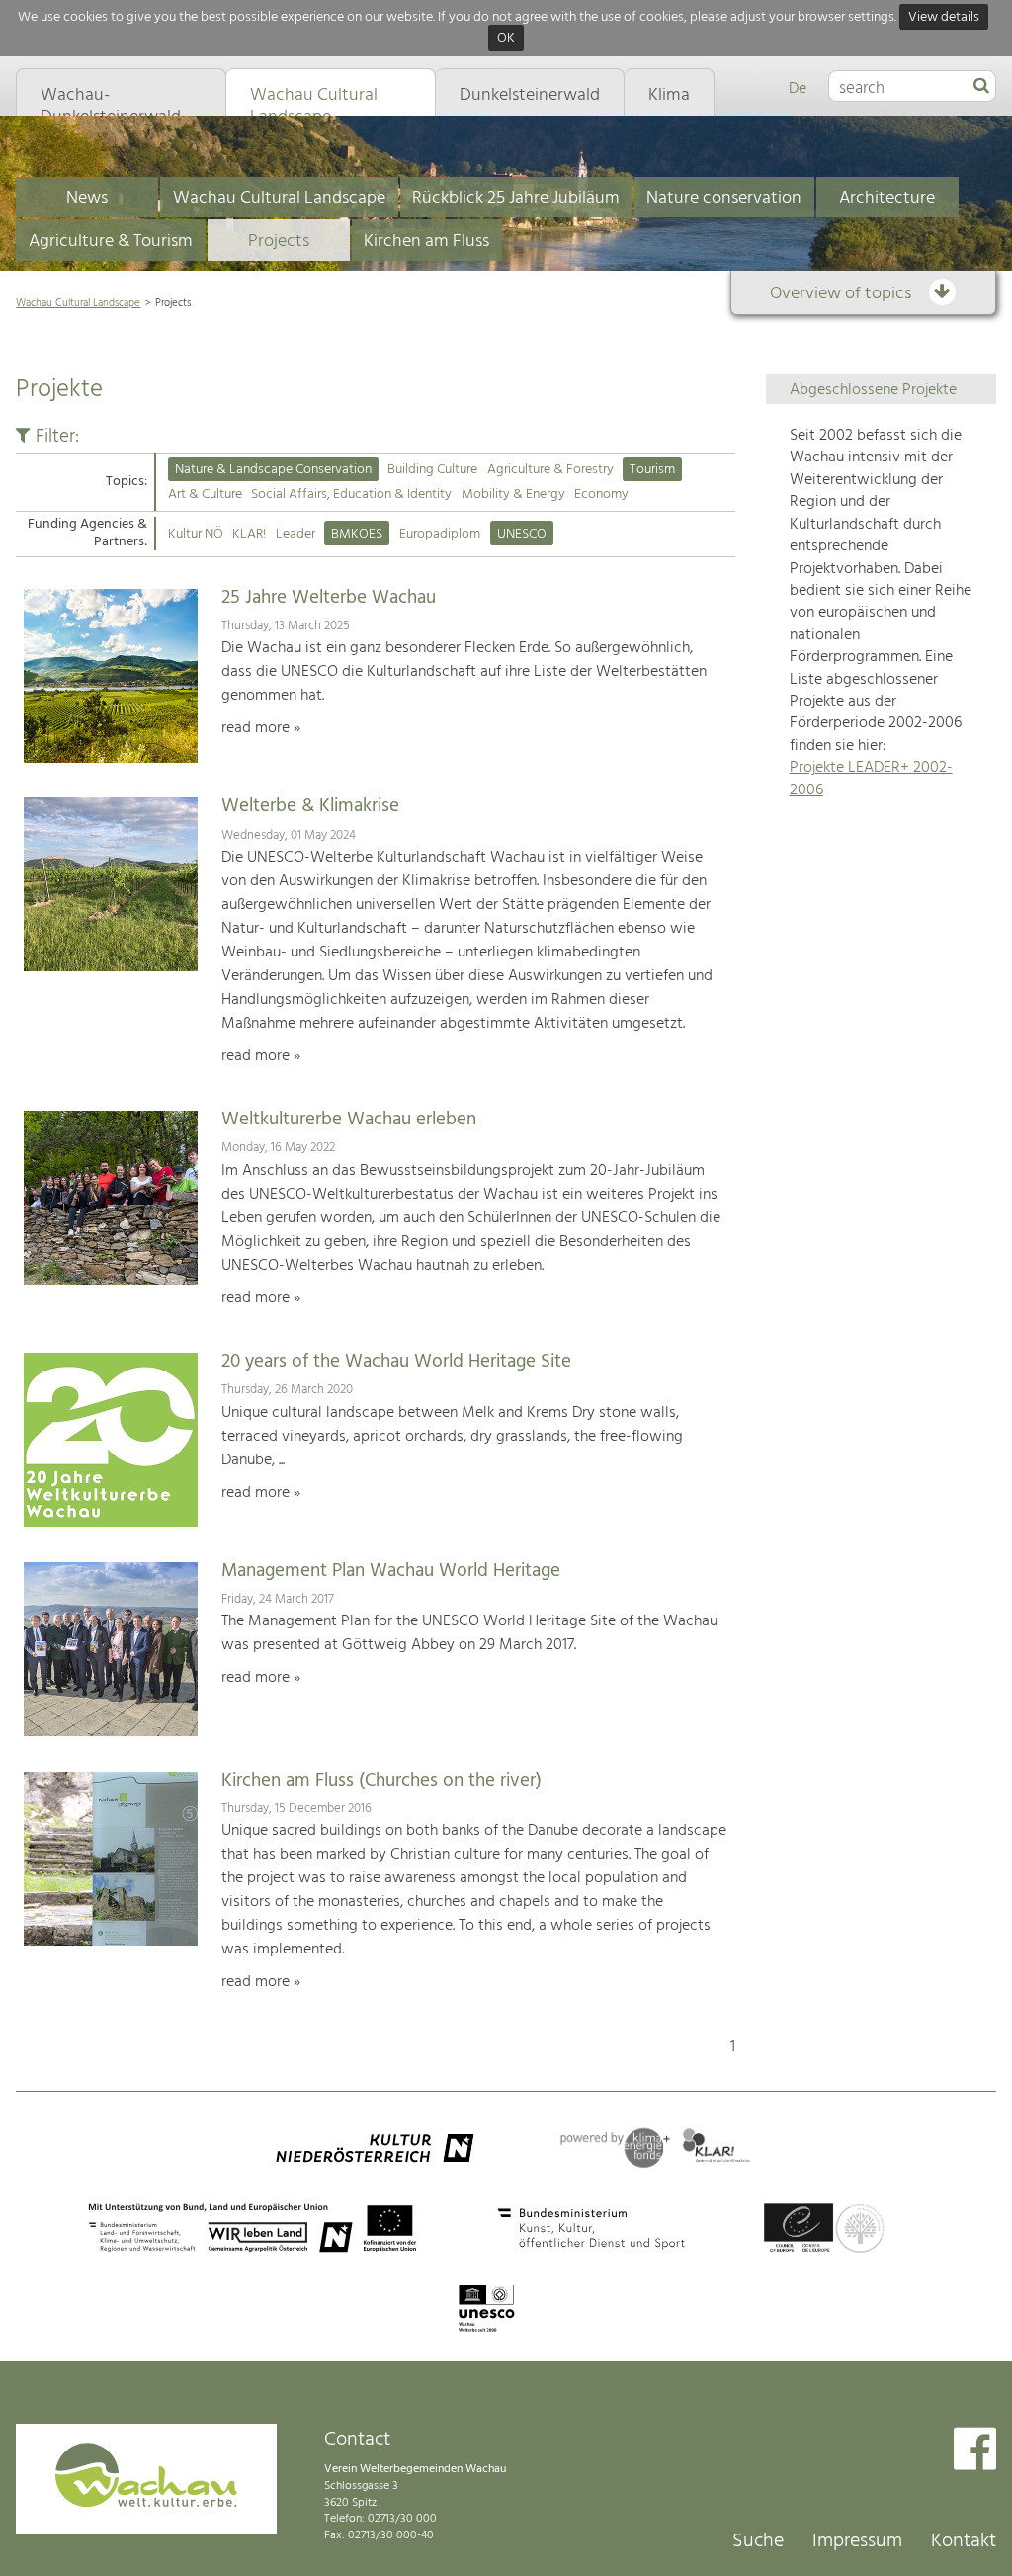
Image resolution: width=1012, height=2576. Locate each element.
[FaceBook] (975, 2451)
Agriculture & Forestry (550, 470)
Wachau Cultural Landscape (279, 198)
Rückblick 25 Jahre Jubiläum (516, 198)
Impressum (857, 2541)
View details (944, 17)
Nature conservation (724, 198)
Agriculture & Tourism (111, 242)
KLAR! (249, 534)
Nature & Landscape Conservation (273, 470)
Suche (758, 2541)
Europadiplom (440, 534)
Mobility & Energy (513, 495)
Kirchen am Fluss (426, 242)
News (87, 198)
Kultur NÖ (196, 534)
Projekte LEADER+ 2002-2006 (871, 779)
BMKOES (357, 534)
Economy (601, 495)
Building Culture (432, 470)
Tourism (652, 470)
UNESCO (522, 534)
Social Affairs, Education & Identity (351, 495)
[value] (981, 87)
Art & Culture (205, 495)
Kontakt (964, 2541)
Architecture (887, 198)
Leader (295, 534)
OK (506, 39)
